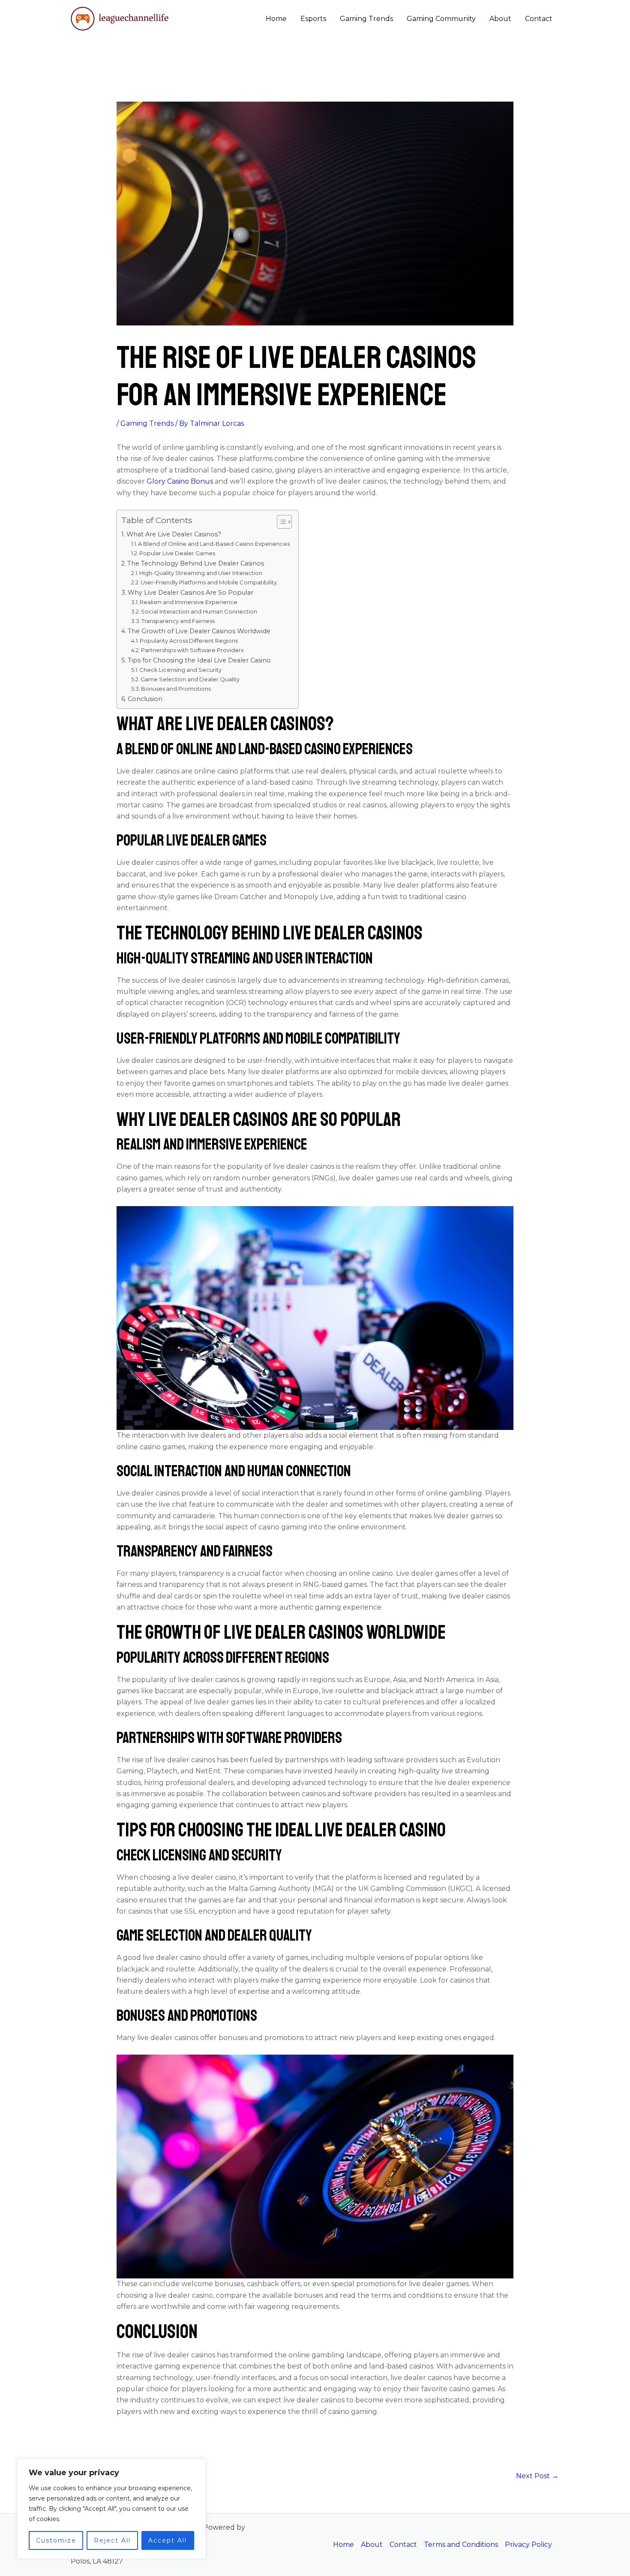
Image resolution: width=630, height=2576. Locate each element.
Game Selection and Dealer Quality (190, 679)
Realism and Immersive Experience (189, 602)
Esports (313, 19)
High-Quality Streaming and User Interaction (201, 573)
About (500, 19)
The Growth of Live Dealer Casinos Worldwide (199, 631)
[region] (111, 2509)
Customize (56, 2540)
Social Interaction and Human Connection (199, 611)
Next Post (537, 2476)
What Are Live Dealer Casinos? (174, 534)
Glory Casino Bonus (179, 481)
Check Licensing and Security (180, 670)
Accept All (168, 2540)
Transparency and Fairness (178, 621)
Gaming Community (441, 19)
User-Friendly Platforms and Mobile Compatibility (209, 582)
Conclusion (145, 699)
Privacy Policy (528, 2544)
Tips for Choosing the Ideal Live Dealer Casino (199, 660)
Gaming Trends (366, 19)
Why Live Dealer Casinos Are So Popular (190, 593)
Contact (539, 19)
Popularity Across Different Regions (189, 641)
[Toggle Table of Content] (280, 522)
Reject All (112, 2540)
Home (276, 19)
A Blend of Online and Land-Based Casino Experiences (214, 544)
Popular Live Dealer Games (177, 553)
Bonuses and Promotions (176, 689)
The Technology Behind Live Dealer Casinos (196, 563)
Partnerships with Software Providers (192, 650)
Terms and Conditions (461, 2544)
